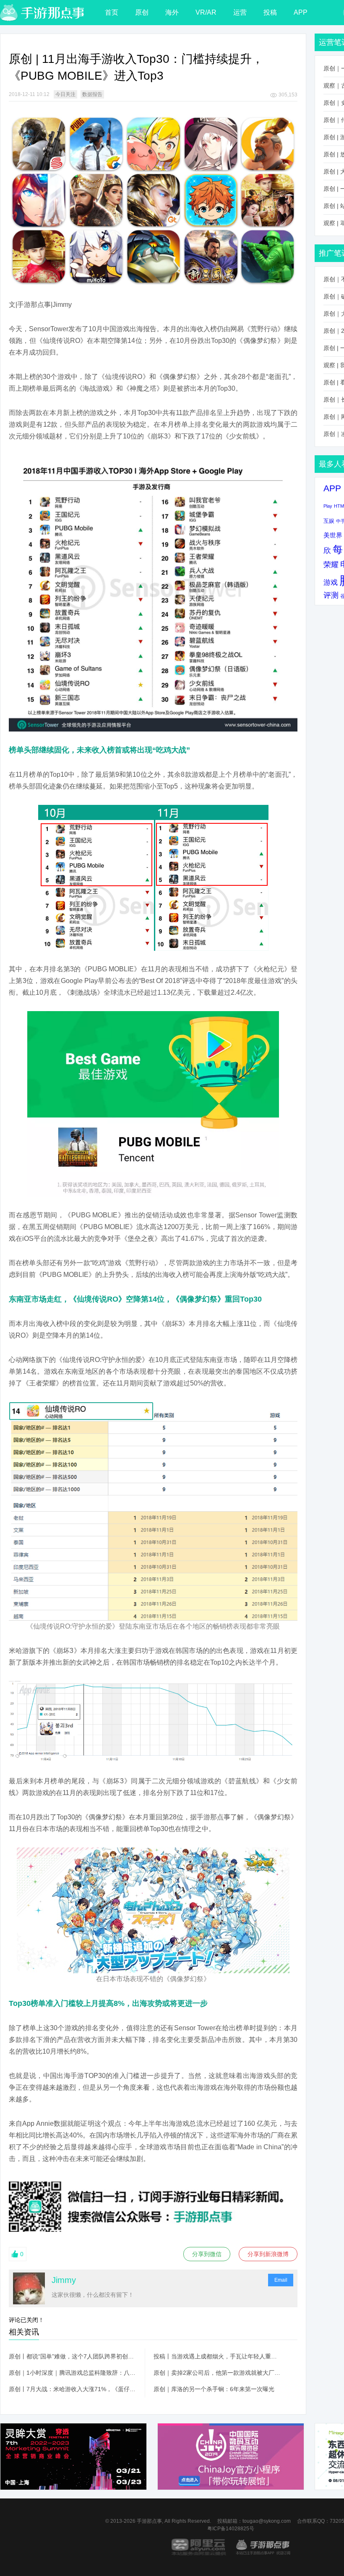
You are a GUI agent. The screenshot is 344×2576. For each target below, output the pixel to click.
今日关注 (65, 94)
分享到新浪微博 (268, 2254)
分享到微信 (207, 2254)
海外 (172, 12)
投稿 (270, 12)
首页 (112, 12)
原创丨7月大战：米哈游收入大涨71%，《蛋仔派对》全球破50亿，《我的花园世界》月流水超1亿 (73, 2389)
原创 (142, 12)
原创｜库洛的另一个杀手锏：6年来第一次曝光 (214, 2389)
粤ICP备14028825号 (231, 2529)
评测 (331, 595)
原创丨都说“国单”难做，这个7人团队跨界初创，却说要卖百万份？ (73, 2356)
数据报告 (92, 94)
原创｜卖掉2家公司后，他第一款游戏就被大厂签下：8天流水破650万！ (217, 2373)
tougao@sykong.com (267, 2521)
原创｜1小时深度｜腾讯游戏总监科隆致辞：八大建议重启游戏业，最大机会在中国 (73, 2373)
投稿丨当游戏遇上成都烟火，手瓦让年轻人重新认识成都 (217, 2356)
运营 (240, 12)
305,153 (288, 95)
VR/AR (206, 12)
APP (301, 12)
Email (281, 2280)
